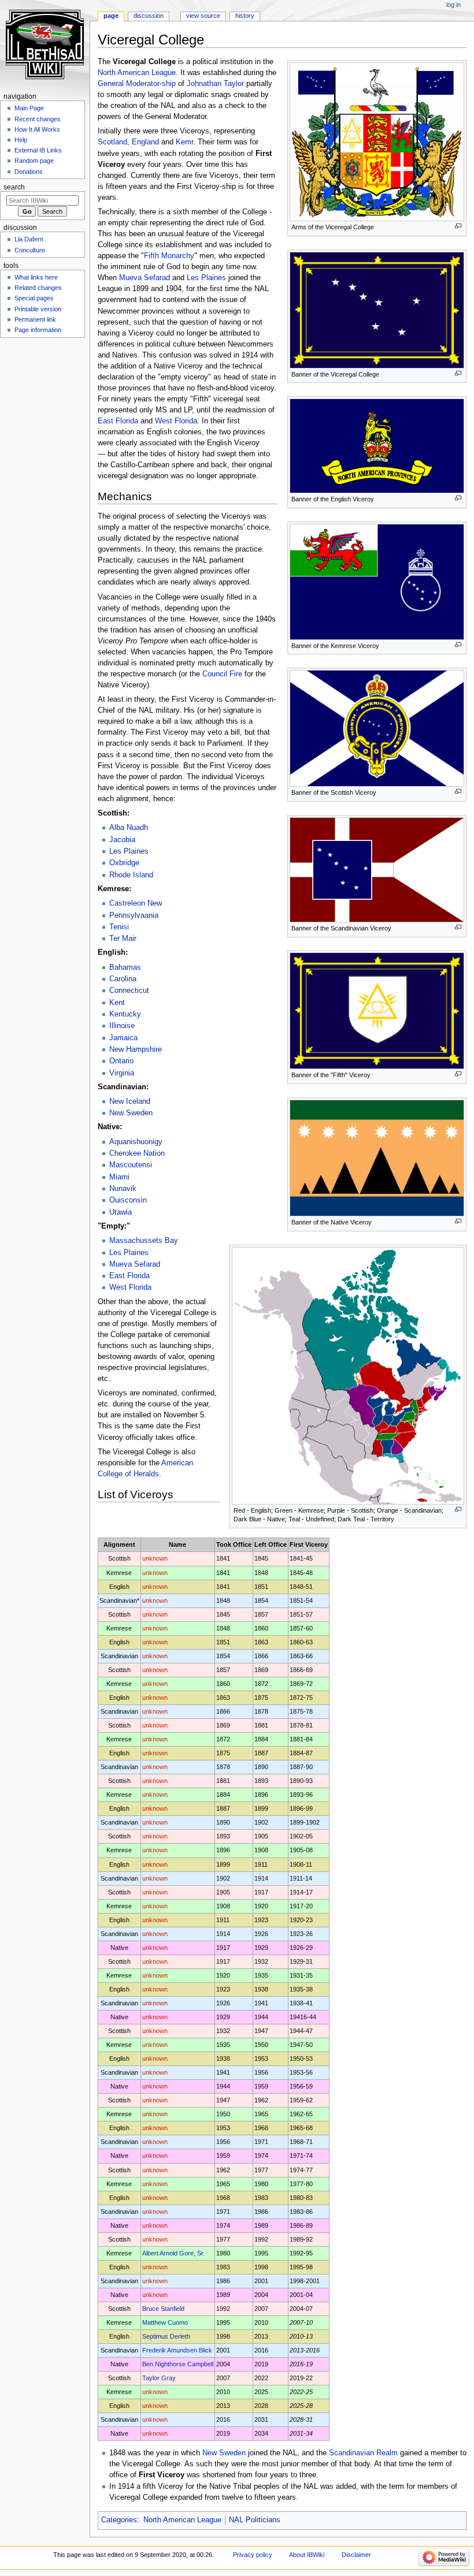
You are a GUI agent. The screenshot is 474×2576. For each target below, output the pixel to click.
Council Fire (222, 674)
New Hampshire (136, 1049)
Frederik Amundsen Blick (177, 2350)
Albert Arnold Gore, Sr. (173, 2253)
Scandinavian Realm (363, 2453)
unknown (155, 1558)
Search (14, 187)
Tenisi (119, 927)
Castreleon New (136, 903)
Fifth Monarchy (169, 256)
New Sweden (131, 1113)
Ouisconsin (128, 1200)
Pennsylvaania (134, 915)
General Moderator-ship (137, 84)
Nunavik (123, 1189)
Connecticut (129, 991)
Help (21, 140)
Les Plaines (206, 278)
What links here (36, 277)
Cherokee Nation (137, 1153)
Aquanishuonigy (136, 1142)
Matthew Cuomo (165, 2322)
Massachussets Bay (144, 1241)
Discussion (149, 16)
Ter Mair (123, 939)
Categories (119, 2520)
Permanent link (35, 319)
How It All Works (37, 129)
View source (203, 16)
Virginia (122, 1073)
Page (111, 16)
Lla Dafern (29, 239)
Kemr (184, 142)
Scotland (112, 142)
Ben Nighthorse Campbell (178, 2364)
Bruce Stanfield (163, 2309)
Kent (117, 1003)
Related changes (38, 288)
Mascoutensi (131, 1165)
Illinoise (122, 1026)
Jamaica (123, 1038)
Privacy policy (253, 2555)
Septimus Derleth (166, 2336)
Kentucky (125, 1014)
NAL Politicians (255, 2520)
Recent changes (38, 119)
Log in (453, 5)
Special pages (34, 298)
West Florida (176, 421)
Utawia (121, 1212)
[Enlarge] (458, 226)
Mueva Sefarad (145, 278)
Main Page (29, 108)
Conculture (30, 250)
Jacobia (122, 840)
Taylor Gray (159, 2378)
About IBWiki (307, 2555)
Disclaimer (356, 2555)
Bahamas (125, 967)
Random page (34, 161)
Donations (29, 172)
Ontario (121, 1061)
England (145, 142)
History (245, 16)
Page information (38, 330)
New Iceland (130, 1101)
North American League (137, 73)
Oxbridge (124, 863)
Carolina (123, 979)
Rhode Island (131, 875)
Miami (119, 1177)
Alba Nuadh (129, 828)
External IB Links (38, 150)
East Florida (118, 421)
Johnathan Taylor (215, 84)
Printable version (38, 309)
